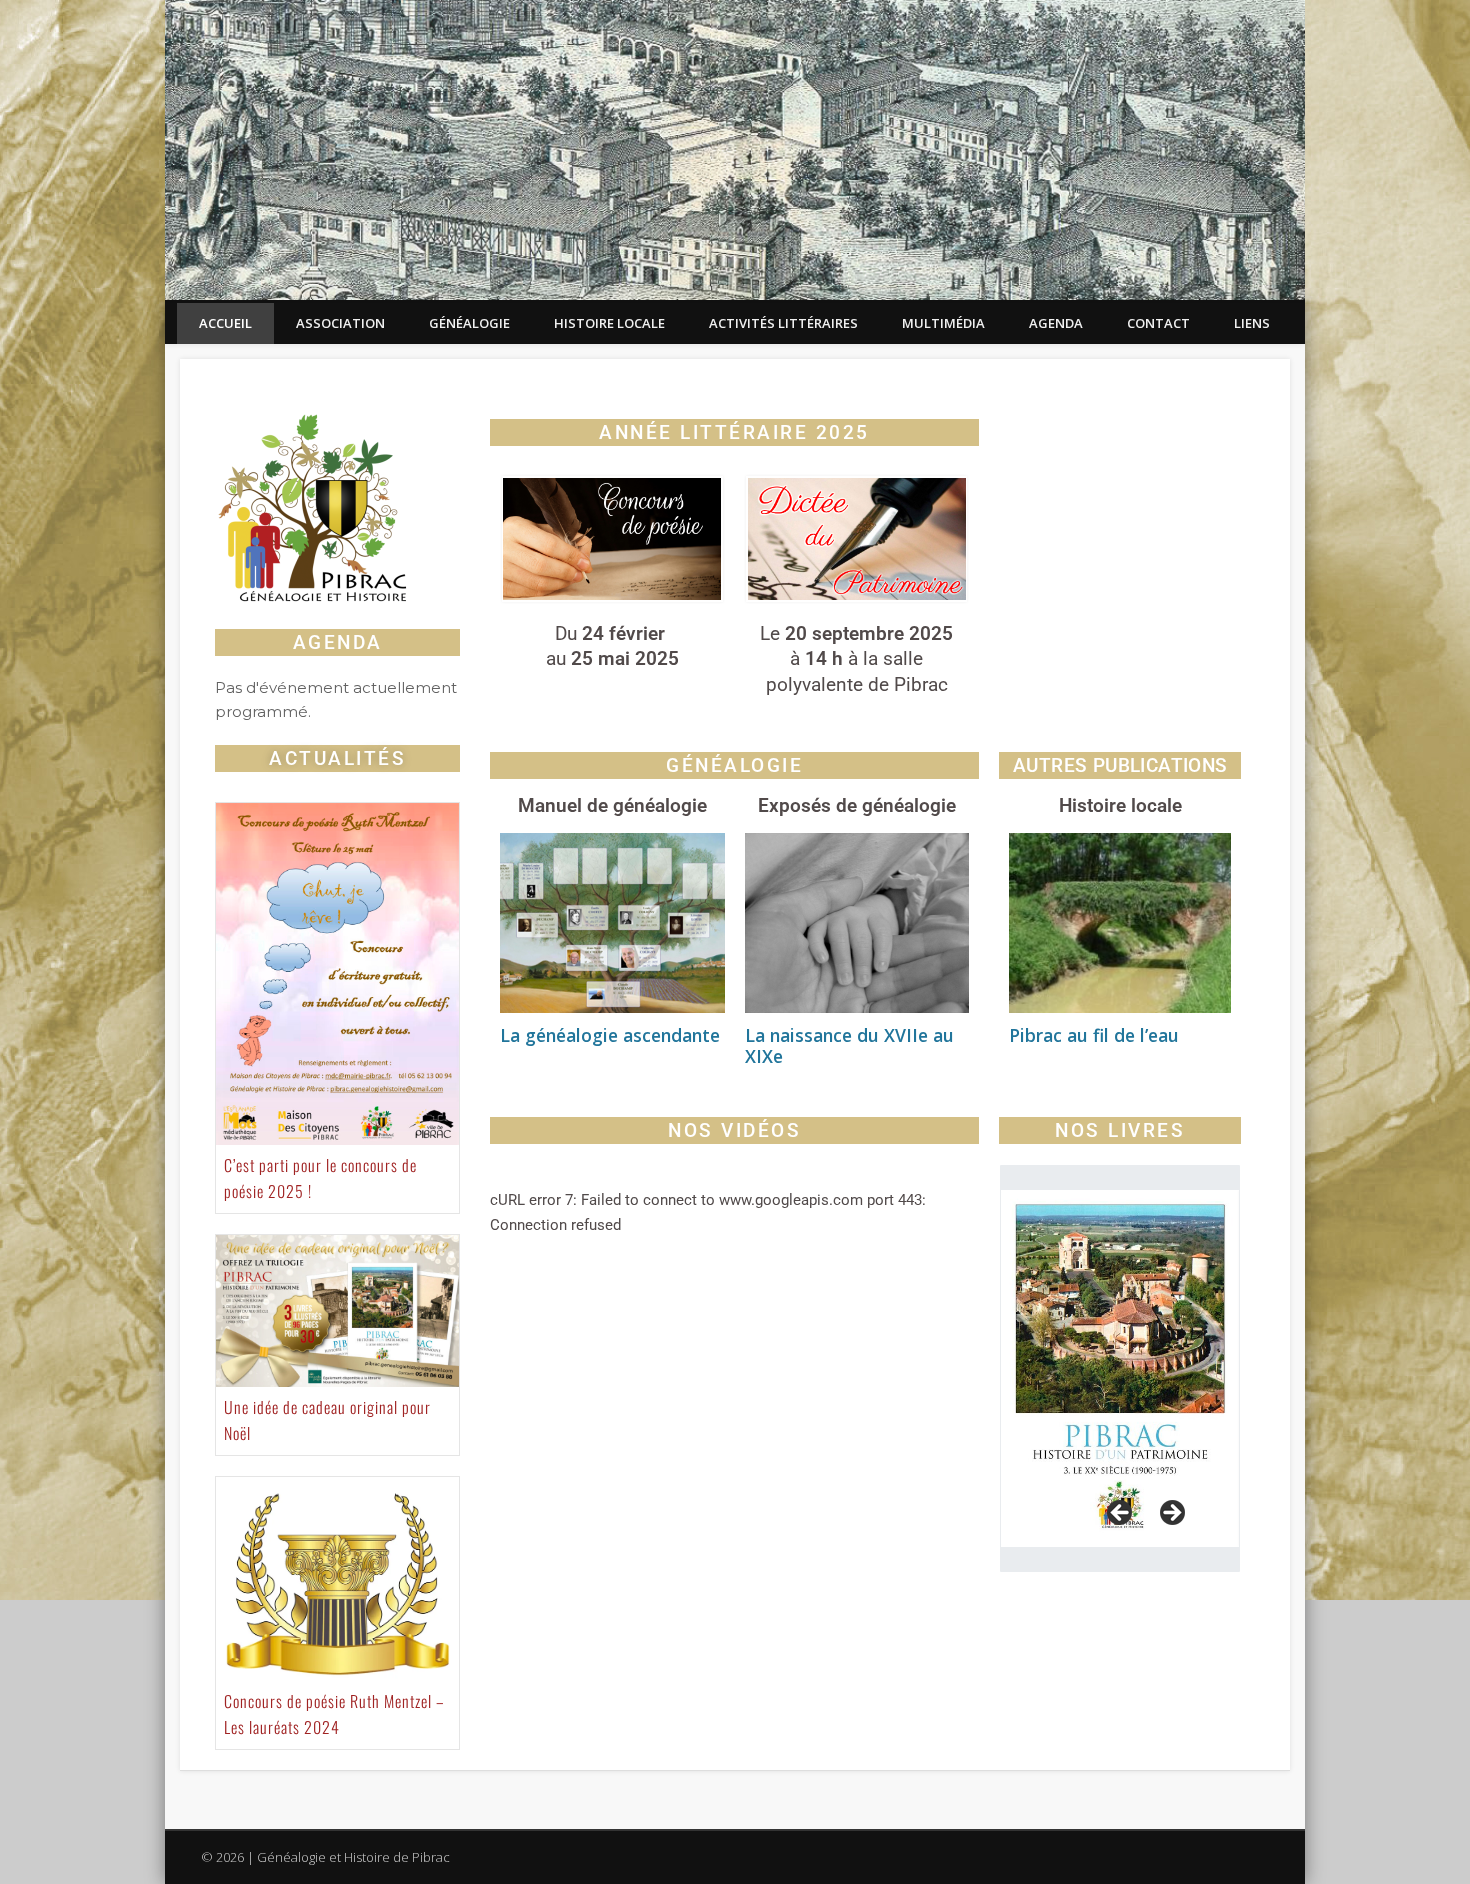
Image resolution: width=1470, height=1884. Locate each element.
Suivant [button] (1171, 1514)
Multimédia (943, 323)
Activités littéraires (783, 323)
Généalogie (469, 323)
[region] (1120, 1368)
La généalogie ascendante (610, 1035)
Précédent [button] (1121, 1514)
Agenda (1056, 323)
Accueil (225, 323)
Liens (1252, 323)
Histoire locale (609, 323)
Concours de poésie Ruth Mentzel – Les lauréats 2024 (334, 1714)
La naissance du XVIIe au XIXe (849, 1045)
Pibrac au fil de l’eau (1094, 1035)
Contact (1158, 323)
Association (340, 323)
